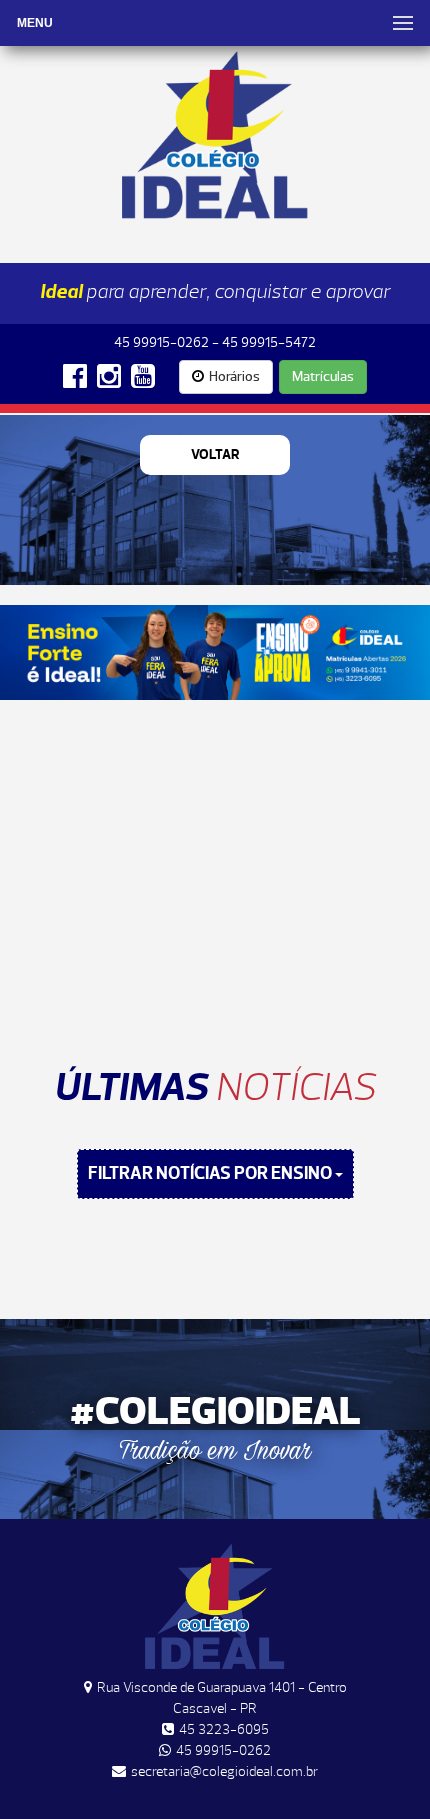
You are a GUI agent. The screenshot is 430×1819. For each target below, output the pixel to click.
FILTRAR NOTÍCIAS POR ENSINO (211, 1173)
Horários (234, 376)
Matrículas (323, 376)
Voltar (215, 454)
